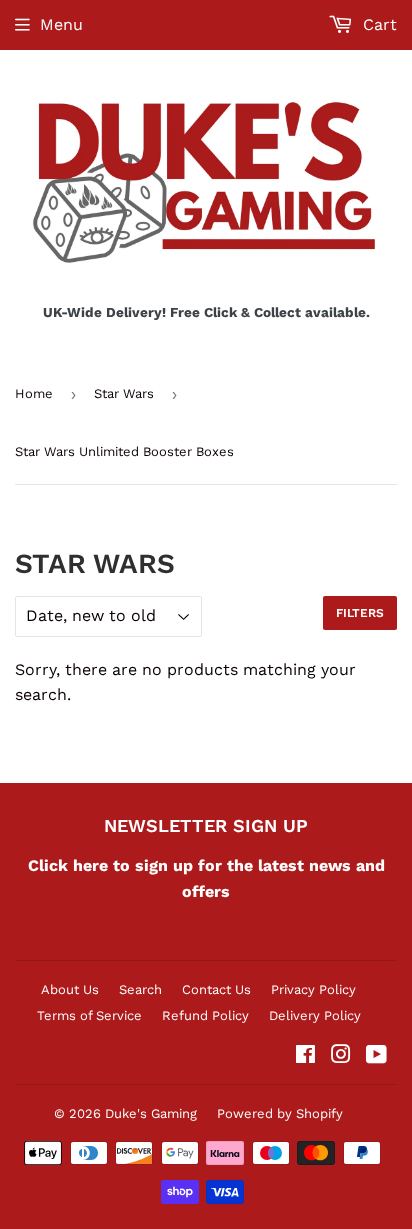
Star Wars (124, 393)
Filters (360, 613)
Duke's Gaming (151, 1113)
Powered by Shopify (280, 1113)
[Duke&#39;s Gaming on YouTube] (376, 1056)
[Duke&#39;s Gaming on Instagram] (341, 1056)
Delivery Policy (315, 1015)
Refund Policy (205, 1015)
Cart (377, 24)
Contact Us (216, 989)
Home (34, 393)
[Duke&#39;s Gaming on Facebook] (305, 1056)
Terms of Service (89, 1015)
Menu (61, 24)
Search (140, 989)
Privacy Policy (313, 989)
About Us (70, 989)
